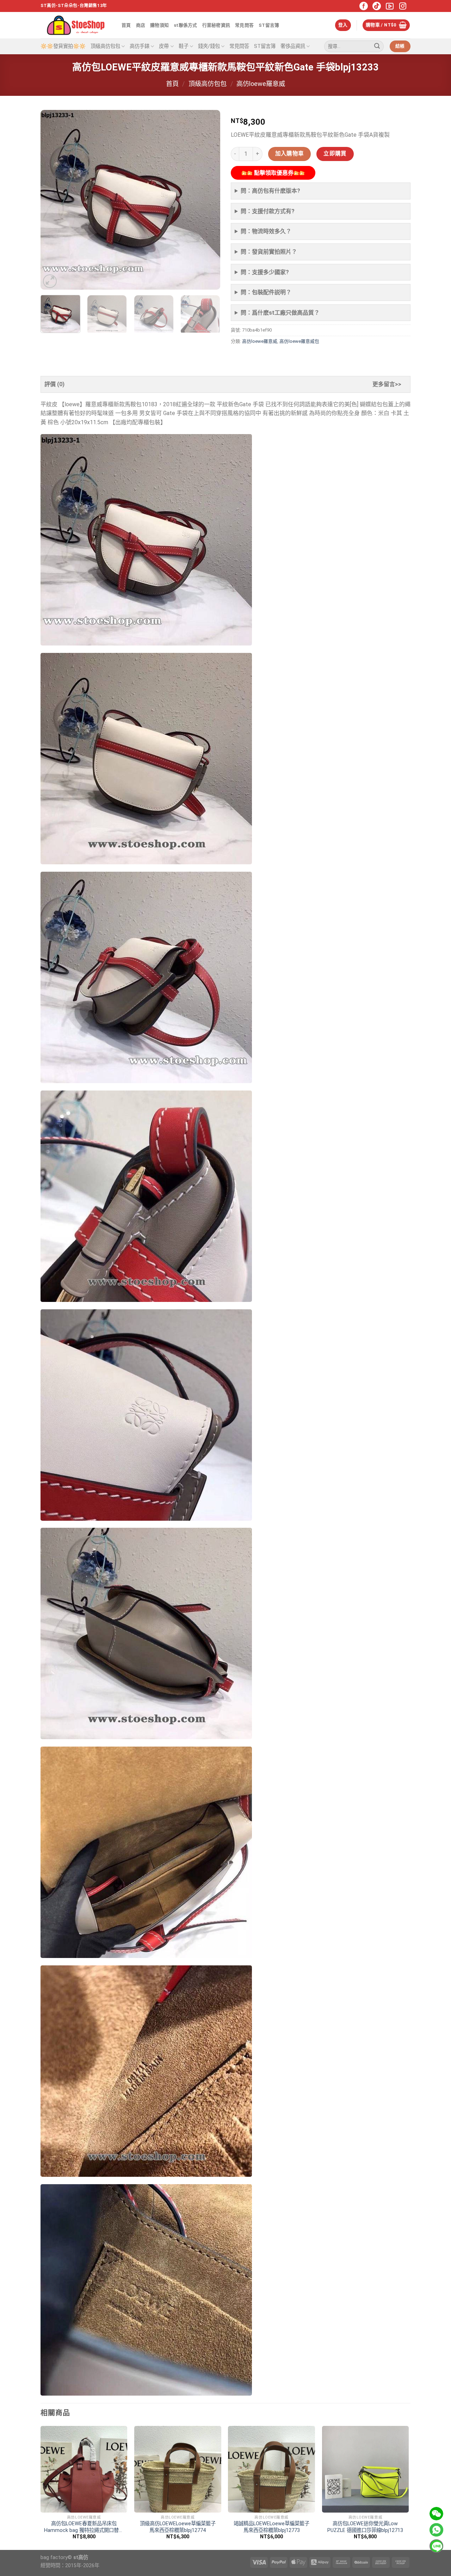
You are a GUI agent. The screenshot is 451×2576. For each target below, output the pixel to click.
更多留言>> (387, 384)
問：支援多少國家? (265, 272)
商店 (141, 25)
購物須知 (159, 25)
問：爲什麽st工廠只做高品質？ (280, 313)
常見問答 (244, 25)
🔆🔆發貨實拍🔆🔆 (63, 46)
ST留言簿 (269, 25)
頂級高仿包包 (105, 46)
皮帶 (164, 46)
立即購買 (335, 154)
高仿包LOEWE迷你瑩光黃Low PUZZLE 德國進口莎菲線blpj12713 (365, 2527)
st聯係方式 (186, 25)
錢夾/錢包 (209, 46)
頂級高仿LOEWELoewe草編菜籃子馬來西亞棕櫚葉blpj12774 (178, 2527)
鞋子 (184, 46)
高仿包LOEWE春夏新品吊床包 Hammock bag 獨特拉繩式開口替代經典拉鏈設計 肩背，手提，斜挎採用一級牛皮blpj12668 (84, 2527)
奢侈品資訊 (293, 46)
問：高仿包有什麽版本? (270, 191)
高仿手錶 (140, 46)
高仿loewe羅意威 (261, 84)
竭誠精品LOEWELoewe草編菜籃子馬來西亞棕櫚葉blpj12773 (271, 2527)
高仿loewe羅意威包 (299, 341)
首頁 (126, 25)
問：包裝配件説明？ (266, 292)
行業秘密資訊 (216, 25)
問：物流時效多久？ (266, 231)
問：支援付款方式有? (268, 211)
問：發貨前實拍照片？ (269, 252)
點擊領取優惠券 (273, 173)
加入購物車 (290, 154)
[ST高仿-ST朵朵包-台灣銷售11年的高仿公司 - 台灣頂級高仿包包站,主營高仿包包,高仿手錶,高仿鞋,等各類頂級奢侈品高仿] (76, 25)
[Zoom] (50, 281)
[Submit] (377, 47)
